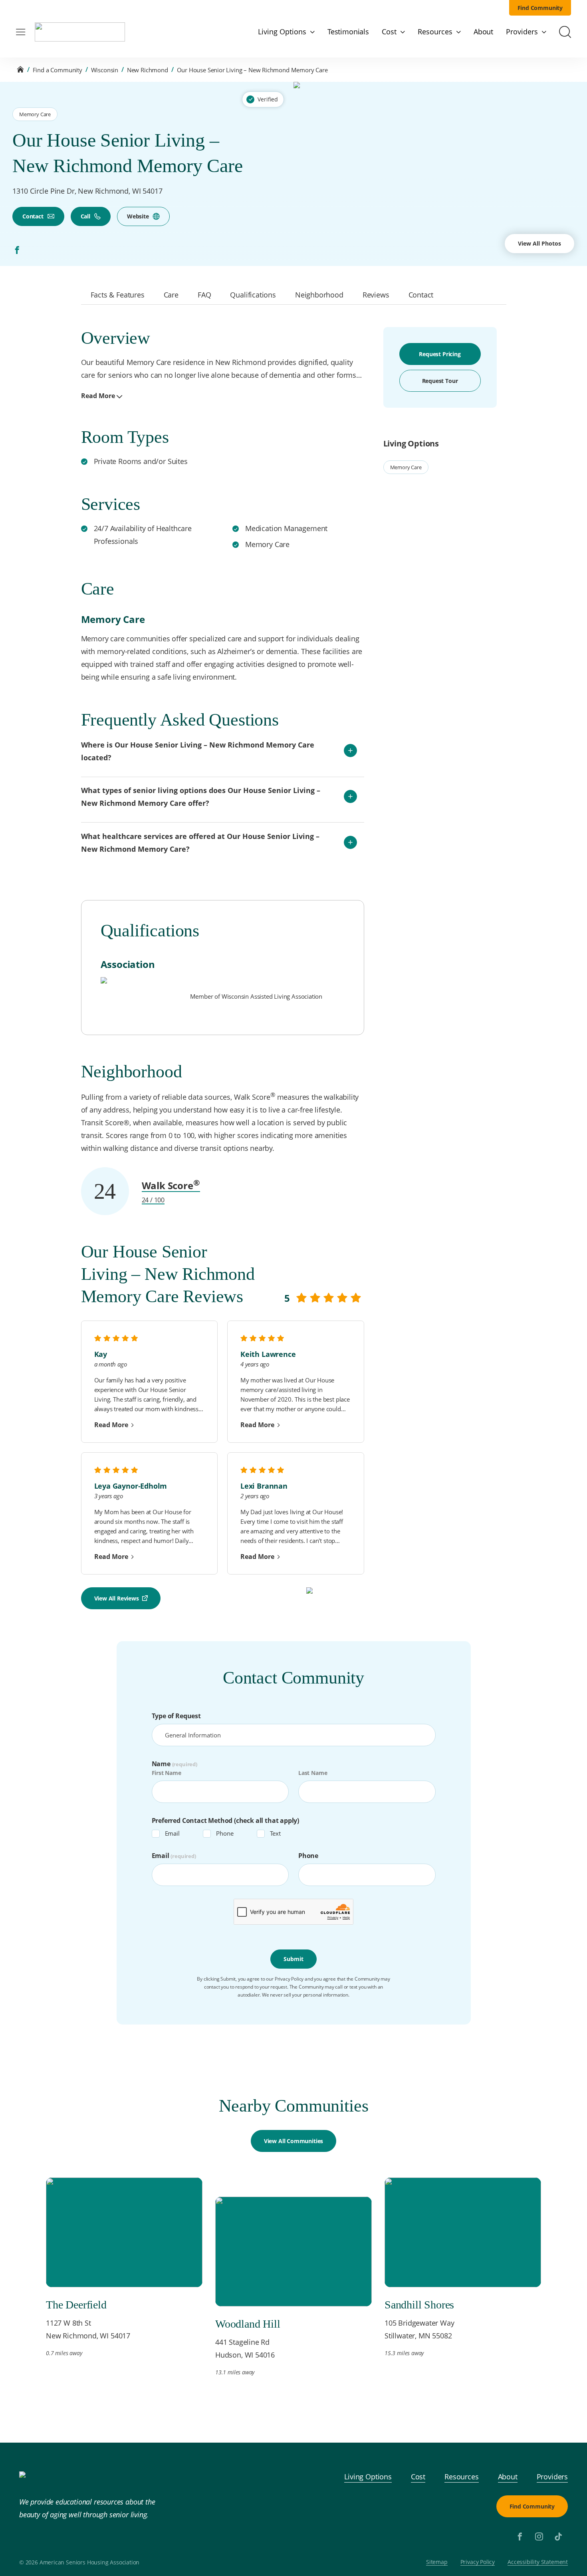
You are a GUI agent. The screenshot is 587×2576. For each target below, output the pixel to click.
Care (171, 295)
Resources (461, 2477)
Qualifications (253, 295)
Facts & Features (118, 295)
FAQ (204, 295)
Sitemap (437, 2562)
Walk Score (171, 1185)
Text (275, 1833)
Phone (225, 1833)
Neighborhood (319, 295)
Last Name (313, 1773)
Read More (98, 396)
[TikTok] (558, 2536)
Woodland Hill (248, 2324)
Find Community (540, 8)
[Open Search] (565, 32)
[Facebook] (17, 250)
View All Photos (539, 243)
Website (138, 216)
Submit (293, 1959)
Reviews (376, 295)
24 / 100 (153, 1200)
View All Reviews (117, 1598)
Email (172, 1833)
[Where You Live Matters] (80, 32)
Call (85, 216)
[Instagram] (539, 2536)
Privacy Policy (478, 2562)
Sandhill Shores (419, 2305)
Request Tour (440, 381)
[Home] (20, 70)
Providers (552, 2477)
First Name (167, 1773)
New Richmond (148, 70)
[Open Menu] (21, 32)
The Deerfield (76, 2305)
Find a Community (58, 70)
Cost (418, 2477)
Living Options (368, 2477)
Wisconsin (105, 70)
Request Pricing (440, 354)
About (508, 2477)
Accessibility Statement (538, 2562)
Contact (33, 216)
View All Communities (293, 2141)
